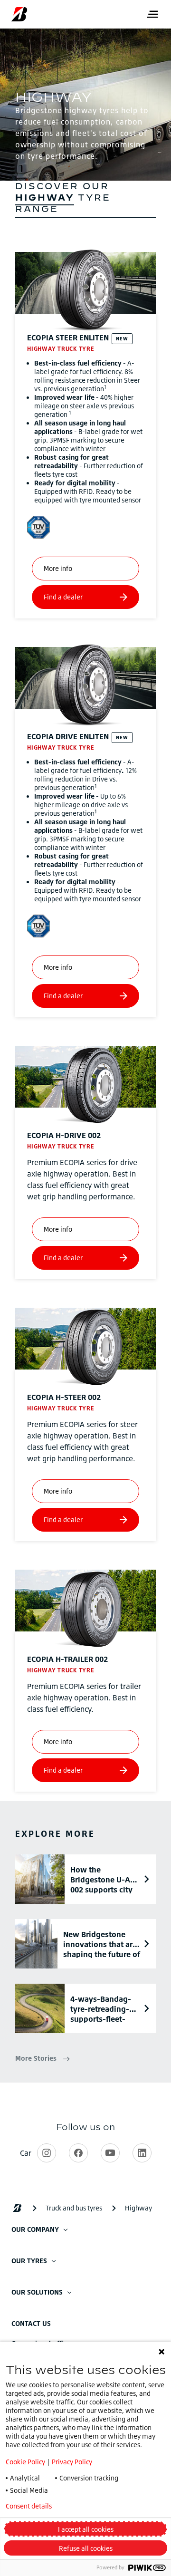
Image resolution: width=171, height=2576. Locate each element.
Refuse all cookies (86, 2548)
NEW (122, 338)
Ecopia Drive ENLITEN (68, 736)
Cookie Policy (25, 2462)
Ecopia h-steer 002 (64, 1397)
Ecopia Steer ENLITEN (68, 338)
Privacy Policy (72, 2462)
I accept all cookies (86, 2529)
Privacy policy (99, 2506)
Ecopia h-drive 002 (64, 1135)
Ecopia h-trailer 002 (67, 1659)
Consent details (29, 2506)
